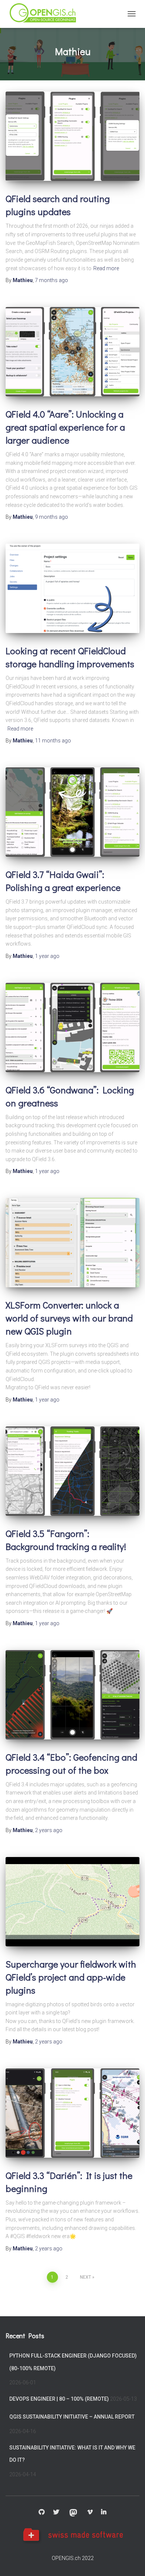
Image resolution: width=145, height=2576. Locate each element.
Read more (106, 268)
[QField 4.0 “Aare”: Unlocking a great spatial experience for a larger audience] (72, 352)
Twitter (56, 2512)
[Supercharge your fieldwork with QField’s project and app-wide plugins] (72, 1902)
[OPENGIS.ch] (46, 14)
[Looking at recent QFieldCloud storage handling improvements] (72, 588)
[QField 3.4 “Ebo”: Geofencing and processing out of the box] (72, 1695)
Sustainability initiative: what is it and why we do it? (72, 2454)
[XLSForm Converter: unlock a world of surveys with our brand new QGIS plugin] (72, 1243)
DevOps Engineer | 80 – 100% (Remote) (59, 2399)
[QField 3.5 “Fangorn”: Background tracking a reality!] (72, 1471)
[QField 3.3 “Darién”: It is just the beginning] (72, 2113)
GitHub (42, 2512)
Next (86, 2277)
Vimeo (90, 2512)
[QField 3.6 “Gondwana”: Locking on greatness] (72, 1027)
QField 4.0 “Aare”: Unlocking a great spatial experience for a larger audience (65, 427)
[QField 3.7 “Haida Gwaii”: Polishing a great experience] (72, 812)
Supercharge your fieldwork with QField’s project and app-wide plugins (71, 1977)
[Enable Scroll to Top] (130, 2561)
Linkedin (104, 2512)
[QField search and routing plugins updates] (72, 136)
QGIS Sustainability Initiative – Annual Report (72, 2417)
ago (51, 280)
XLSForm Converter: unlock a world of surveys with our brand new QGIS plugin (69, 1318)
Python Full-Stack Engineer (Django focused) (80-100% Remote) (73, 2362)
